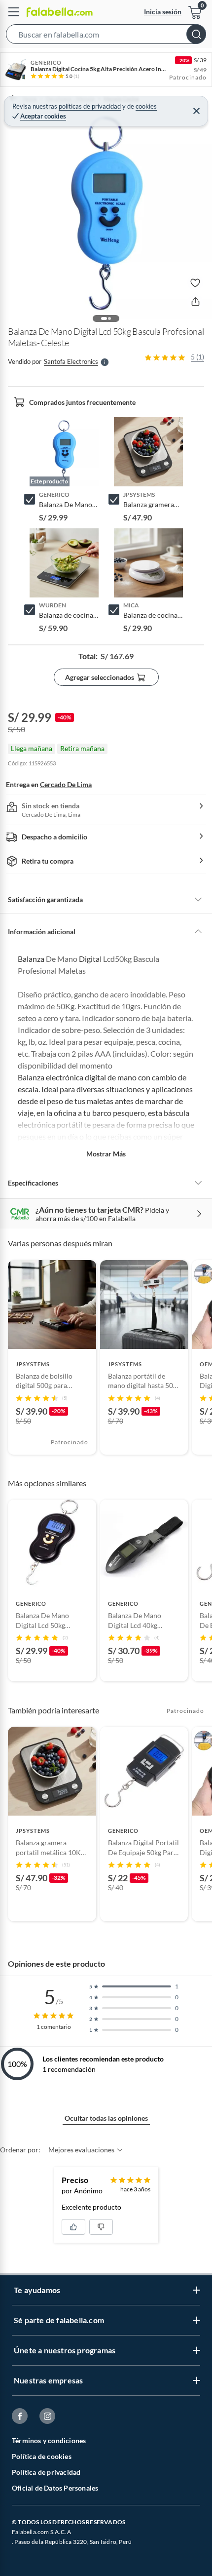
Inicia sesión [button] (163, 12)
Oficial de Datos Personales (55, 2488)
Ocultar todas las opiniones (106, 2118)
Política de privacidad (46, 2472)
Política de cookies (42, 2456)
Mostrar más (106, 1154)
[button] (106, 36)
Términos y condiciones (49, 2440)
